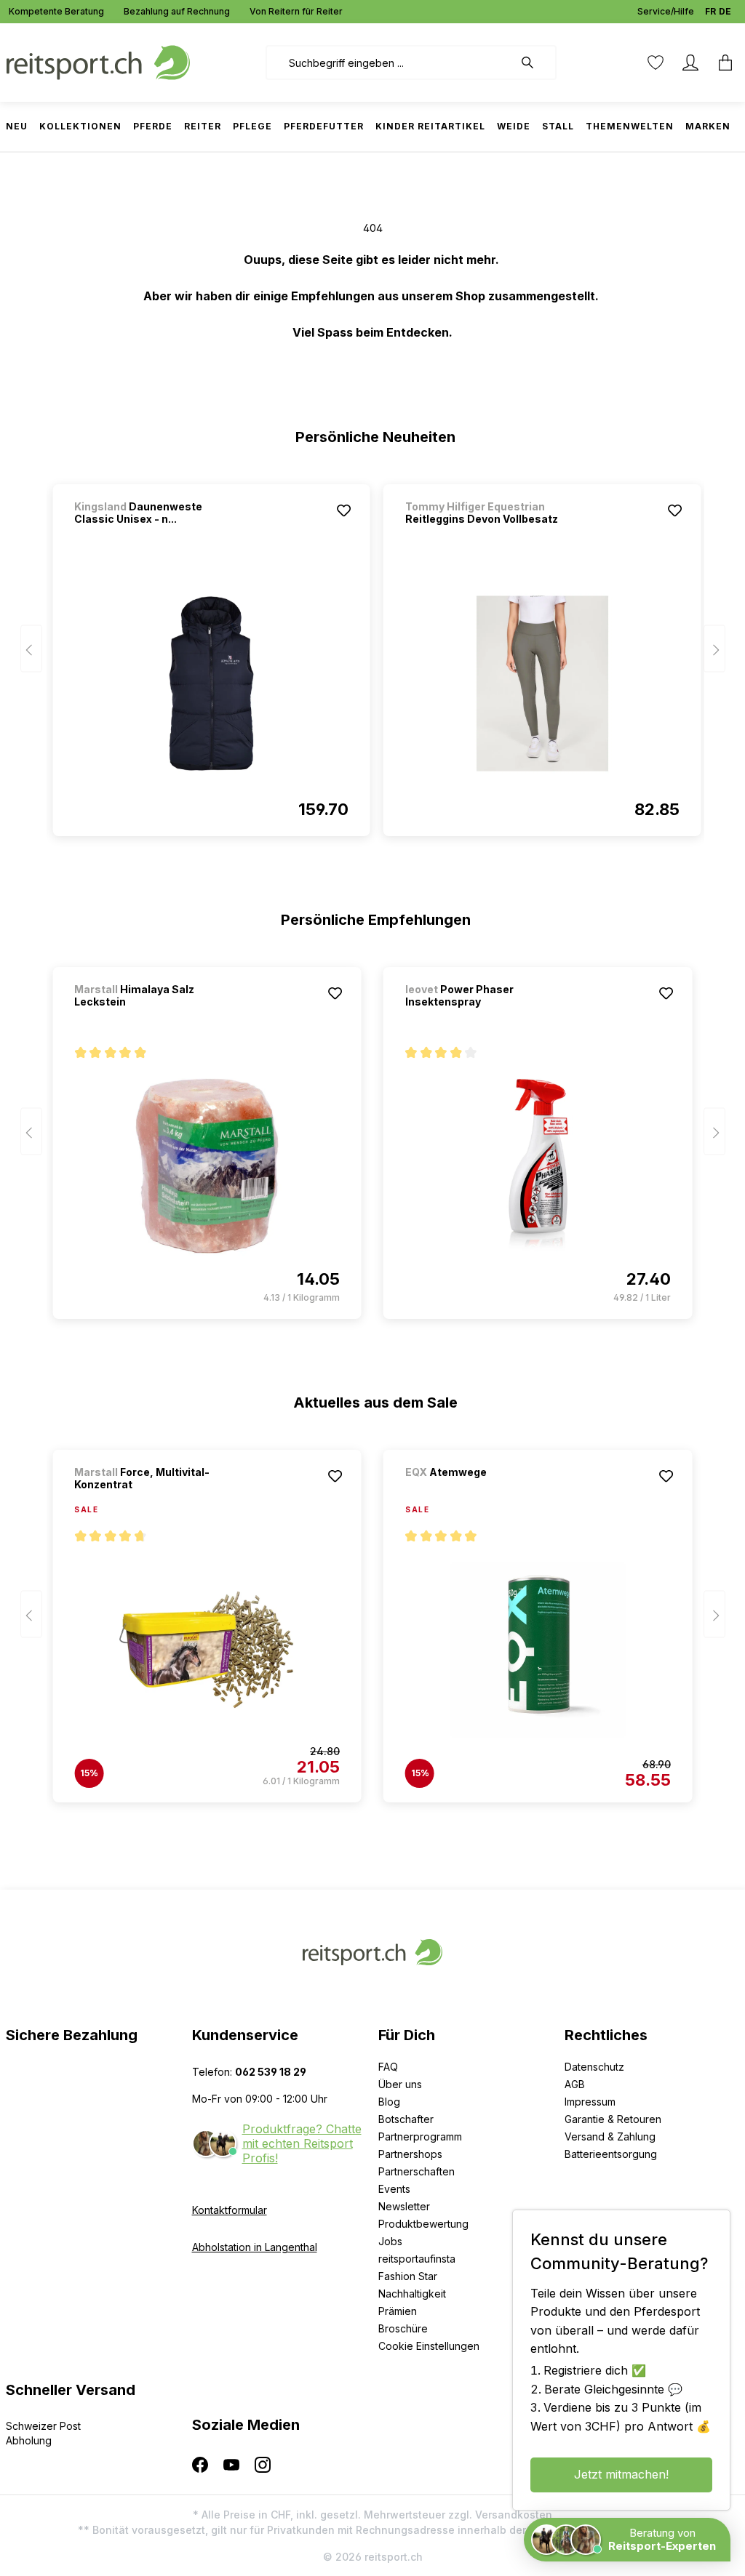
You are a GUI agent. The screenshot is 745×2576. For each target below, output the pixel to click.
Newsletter (404, 2206)
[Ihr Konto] (690, 63)
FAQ (388, 2067)
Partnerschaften (417, 2171)
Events (394, 2189)
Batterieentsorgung (611, 2154)
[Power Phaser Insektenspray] (538, 1166)
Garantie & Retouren (613, 2119)
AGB (575, 2084)
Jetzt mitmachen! (621, 2474)
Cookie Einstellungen (429, 2346)
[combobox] (390, 63)
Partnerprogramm (420, 2136)
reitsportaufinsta (417, 2259)
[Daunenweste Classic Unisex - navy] (211, 683)
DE (725, 11)
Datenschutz (594, 2067)
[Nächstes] (714, 649)
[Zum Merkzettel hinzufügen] (344, 510)
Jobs (390, 2241)
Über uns (400, 2084)
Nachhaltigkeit (412, 2294)
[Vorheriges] (31, 649)
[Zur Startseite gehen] (98, 61)
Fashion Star (408, 2276)
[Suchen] (535, 63)
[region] (373, 654)
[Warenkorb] (721, 63)
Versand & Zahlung (610, 2136)
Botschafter (406, 2119)
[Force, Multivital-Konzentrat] (207, 1650)
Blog (389, 2102)
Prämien (398, 2311)
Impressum (590, 2102)
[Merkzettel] (656, 63)
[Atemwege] (482, 1492)
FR (710, 11)
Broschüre (403, 2328)
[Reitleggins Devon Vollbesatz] (542, 683)
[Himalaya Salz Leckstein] (207, 1166)
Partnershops (410, 2154)
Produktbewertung (423, 2224)
